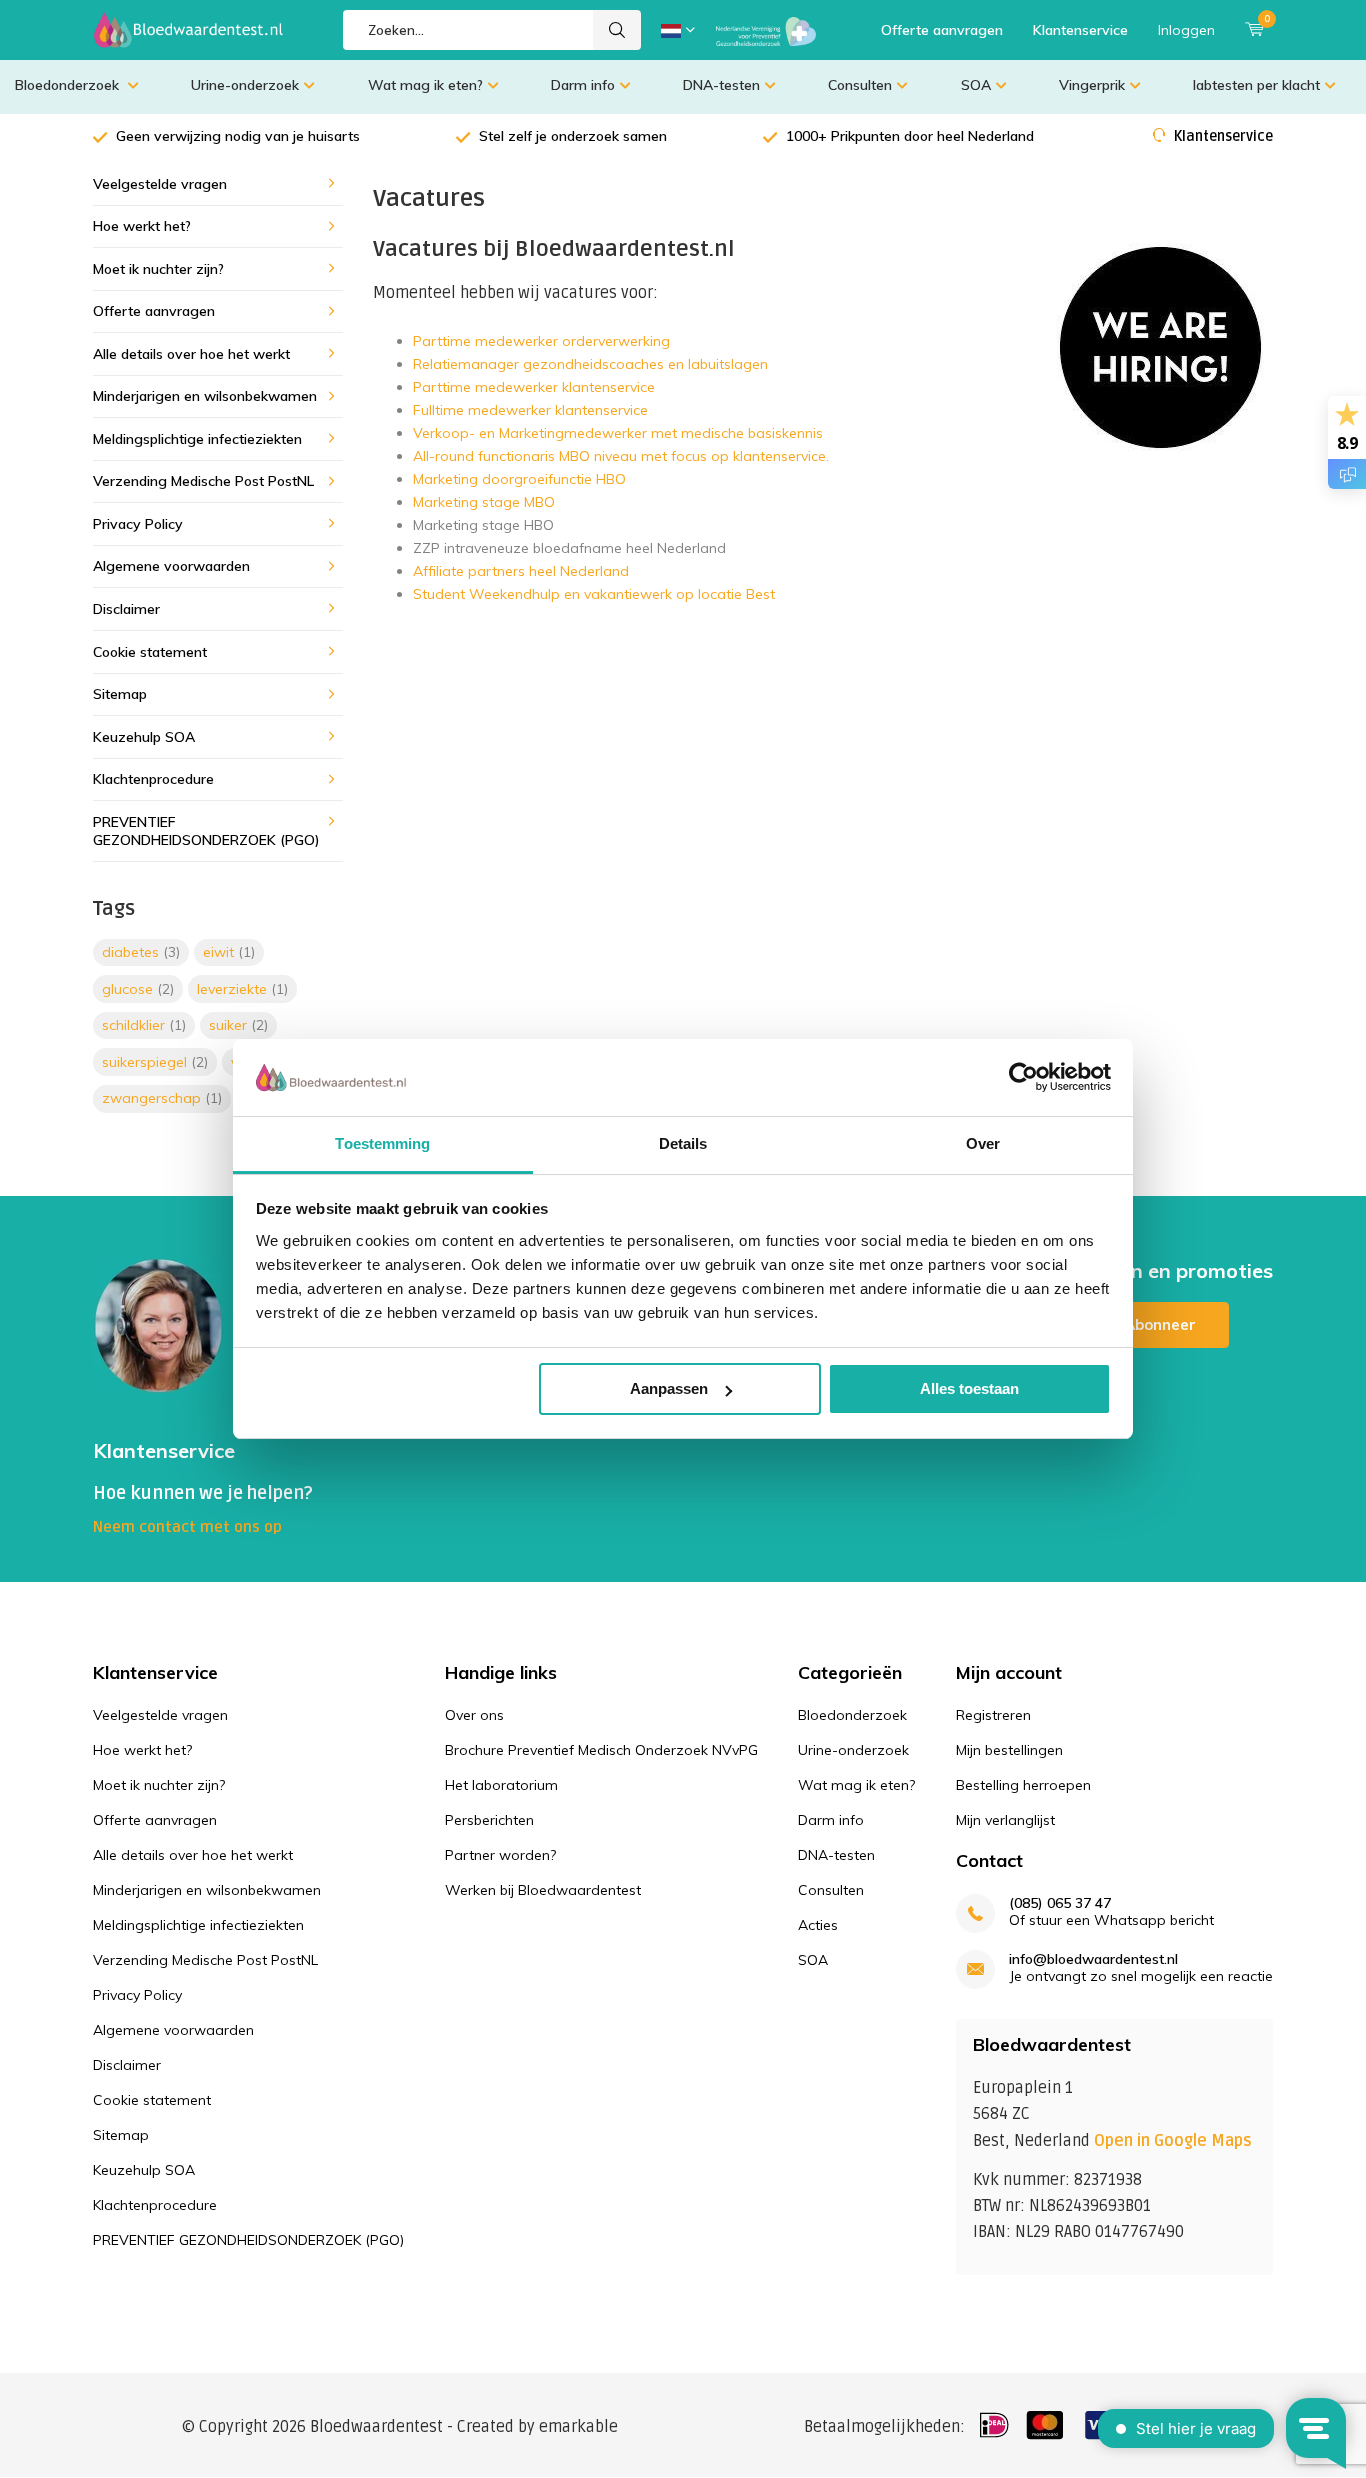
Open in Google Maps (1173, 2141)
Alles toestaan (969, 1388)
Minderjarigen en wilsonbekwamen (205, 396)
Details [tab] (683, 1143)
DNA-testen (721, 85)
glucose (138, 989)
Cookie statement (150, 652)
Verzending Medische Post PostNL (203, 481)
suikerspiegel (155, 1062)
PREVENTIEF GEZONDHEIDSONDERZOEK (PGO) (206, 831)
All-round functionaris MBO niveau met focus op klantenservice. (621, 456)
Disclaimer (126, 609)
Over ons (474, 1715)
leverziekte (242, 989)
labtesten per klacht (1256, 85)
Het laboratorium (501, 1785)
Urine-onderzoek (245, 85)
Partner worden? (500, 1855)
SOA (976, 85)
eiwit (229, 952)
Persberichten (489, 1820)
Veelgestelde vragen (160, 184)
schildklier (144, 1025)
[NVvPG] (766, 30)
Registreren (993, 1715)
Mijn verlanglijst (1005, 1820)
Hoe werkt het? (142, 226)
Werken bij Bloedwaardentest (543, 1890)
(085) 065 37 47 (1060, 1903)
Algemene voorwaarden (171, 566)
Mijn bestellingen (1009, 1750)
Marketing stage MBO (484, 502)
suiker (238, 1025)
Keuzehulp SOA (144, 737)
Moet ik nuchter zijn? (158, 269)
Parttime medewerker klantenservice (534, 387)
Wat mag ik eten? (425, 85)
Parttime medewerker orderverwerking (541, 341)
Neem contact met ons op (187, 1527)
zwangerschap (162, 1098)
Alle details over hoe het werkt (191, 354)
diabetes (141, 952)
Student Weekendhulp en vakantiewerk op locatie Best (594, 594)
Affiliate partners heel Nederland (521, 571)
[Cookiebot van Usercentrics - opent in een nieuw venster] (1023, 1077)
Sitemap (120, 694)
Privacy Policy (138, 524)
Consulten (860, 85)
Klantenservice (1080, 30)
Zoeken (617, 30)
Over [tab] (983, 1143)
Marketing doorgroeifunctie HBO (521, 479)
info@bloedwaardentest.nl (1093, 1959)
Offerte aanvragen (942, 30)
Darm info (583, 85)
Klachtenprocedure (153, 779)
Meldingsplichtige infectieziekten (197, 439)
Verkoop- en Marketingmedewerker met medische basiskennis (618, 433)
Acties (818, 1925)
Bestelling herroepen (1023, 1785)
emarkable (578, 2427)
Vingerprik (1092, 85)
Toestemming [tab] (382, 1143)
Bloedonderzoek (69, 85)
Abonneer (1160, 1324)
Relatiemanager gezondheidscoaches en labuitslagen (592, 364)
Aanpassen (669, 1388)
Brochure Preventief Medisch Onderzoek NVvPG (601, 1750)
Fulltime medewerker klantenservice (530, 410)
